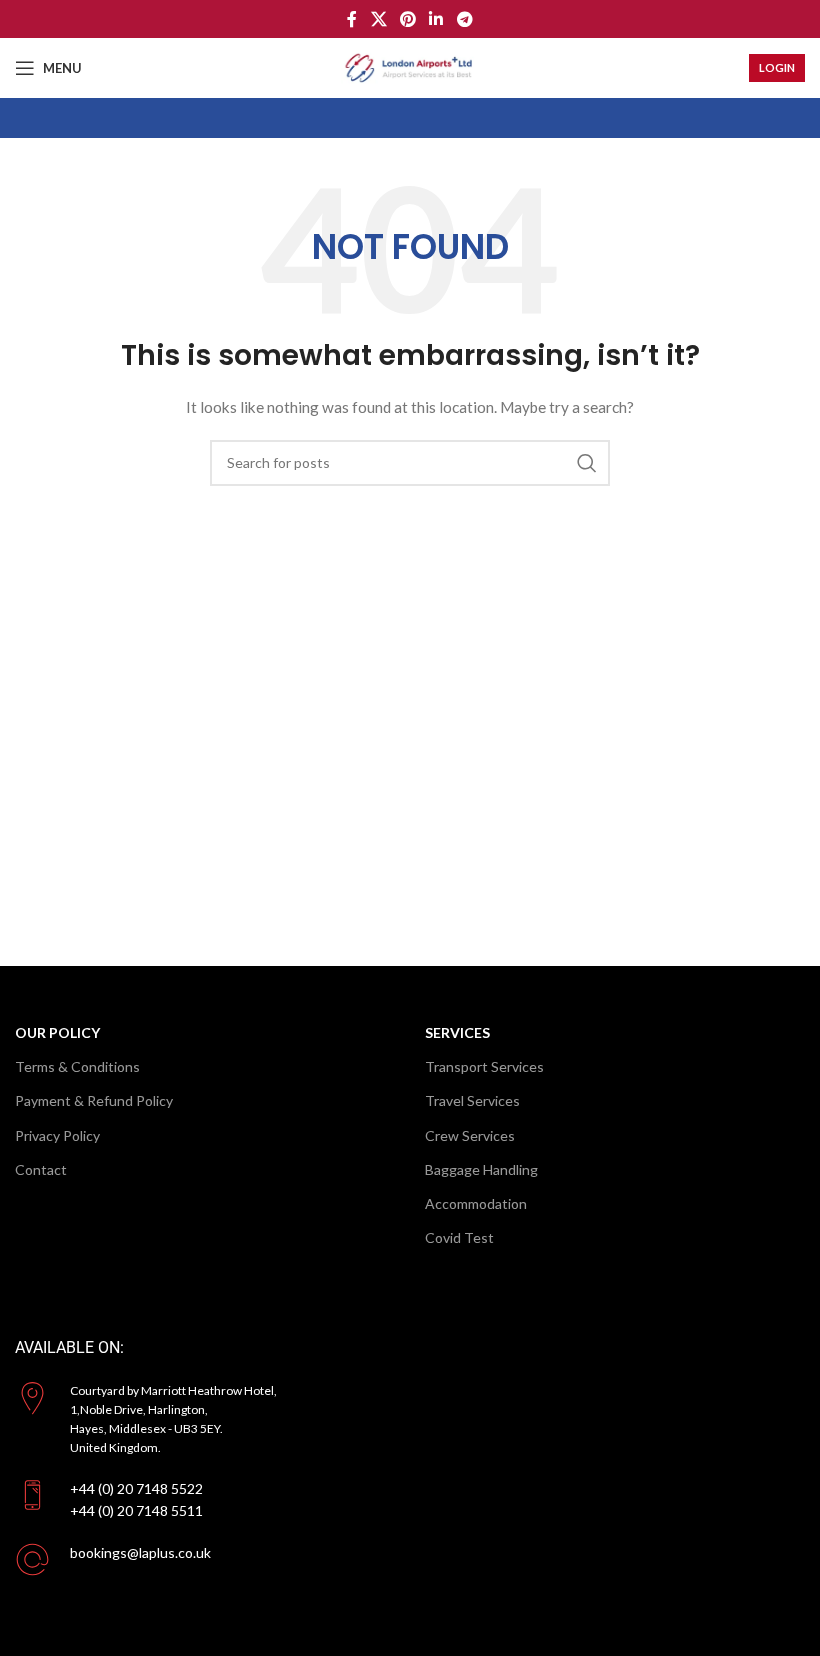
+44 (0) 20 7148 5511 (136, 1510)
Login (777, 67)
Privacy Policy (57, 1135)
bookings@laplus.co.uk (140, 1552)
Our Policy (57, 1032)
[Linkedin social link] (436, 19)
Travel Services (472, 1100)
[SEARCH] (587, 463)
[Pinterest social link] (407, 19)
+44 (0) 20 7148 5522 (136, 1488)
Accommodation (476, 1203)
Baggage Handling (481, 1169)
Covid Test (459, 1237)
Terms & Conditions (77, 1066)
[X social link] (378, 19)
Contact (41, 1169)
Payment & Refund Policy (94, 1100)
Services (457, 1032)
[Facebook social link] (352, 19)
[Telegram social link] (464, 19)
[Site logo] (410, 66)
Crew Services (470, 1135)
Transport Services (484, 1066)
